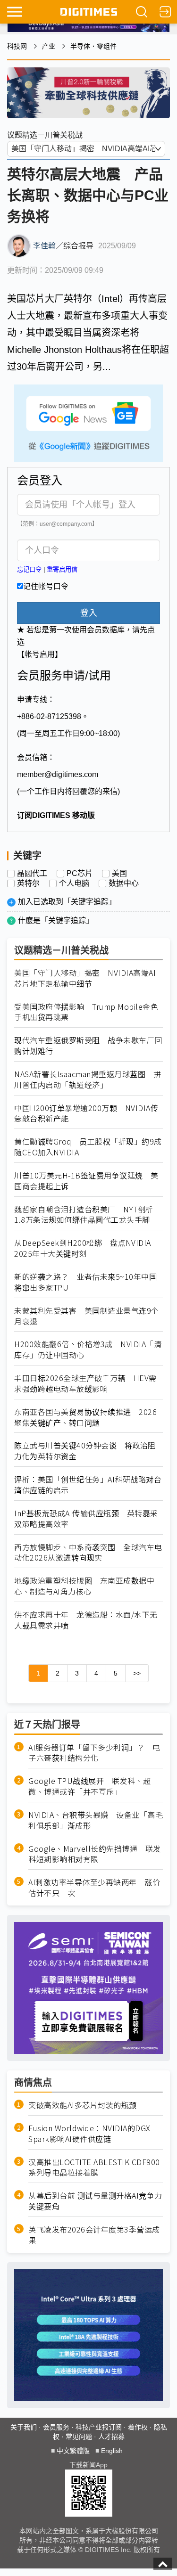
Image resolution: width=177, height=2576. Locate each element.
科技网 (17, 46)
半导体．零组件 (93, 46)
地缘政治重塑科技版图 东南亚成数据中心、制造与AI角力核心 (84, 1586)
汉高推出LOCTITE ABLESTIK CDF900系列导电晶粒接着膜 (94, 2167)
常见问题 (79, 2437)
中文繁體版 (73, 2451)
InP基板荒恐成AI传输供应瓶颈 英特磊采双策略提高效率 (86, 1519)
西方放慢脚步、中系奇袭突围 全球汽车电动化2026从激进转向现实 (88, 1553)
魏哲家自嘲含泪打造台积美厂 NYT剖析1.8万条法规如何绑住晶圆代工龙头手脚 (84, 1215)
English (112, 2451)
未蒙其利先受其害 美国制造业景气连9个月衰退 (87, 1316)
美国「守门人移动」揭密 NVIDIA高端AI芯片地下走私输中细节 (85, 978)
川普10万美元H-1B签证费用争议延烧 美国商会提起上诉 (86, 1181)
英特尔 (28, 883)
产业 (49, 46)
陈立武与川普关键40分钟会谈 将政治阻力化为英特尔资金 (85, 1451)
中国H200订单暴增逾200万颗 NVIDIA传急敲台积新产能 (86, 1113)
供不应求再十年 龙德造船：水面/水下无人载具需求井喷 (86, 1620)
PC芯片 (80, 874)
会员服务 (56, 2427)
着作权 (138, 2427)
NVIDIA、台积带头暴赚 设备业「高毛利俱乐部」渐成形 (96, 1820)
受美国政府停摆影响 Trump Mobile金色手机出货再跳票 (86, 1012)
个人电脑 (74, 883)
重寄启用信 (62, 569)
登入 (89, 613)
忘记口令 (29, 569)
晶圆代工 (32, 874)
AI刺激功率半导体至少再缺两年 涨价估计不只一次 (94, 1888)
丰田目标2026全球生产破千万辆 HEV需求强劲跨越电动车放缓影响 (85, 1383)
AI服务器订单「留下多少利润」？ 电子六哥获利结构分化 (94, 1753)
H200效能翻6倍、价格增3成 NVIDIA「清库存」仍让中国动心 (88, 1349)
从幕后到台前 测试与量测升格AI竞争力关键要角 (95, 2201)
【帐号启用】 (40, 654)
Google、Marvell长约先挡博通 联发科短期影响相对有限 (95, 1854)
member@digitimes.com (58, 774)
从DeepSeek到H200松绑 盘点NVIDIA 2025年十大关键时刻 (83, 1248)
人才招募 (111, 2437)
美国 (119, 874)
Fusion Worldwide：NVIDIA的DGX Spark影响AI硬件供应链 (89, 2134)
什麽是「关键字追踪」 (56, 920)
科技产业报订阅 (99, 2427)
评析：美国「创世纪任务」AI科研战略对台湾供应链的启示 (88, 1485)
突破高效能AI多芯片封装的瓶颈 (83, 2105)
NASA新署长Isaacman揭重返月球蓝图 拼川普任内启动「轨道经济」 (88, 1079)
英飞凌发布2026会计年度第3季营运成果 (94, 2235)
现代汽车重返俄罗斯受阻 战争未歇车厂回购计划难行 (88, 1046)
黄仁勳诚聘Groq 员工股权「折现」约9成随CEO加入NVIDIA (88, 1147)
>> (137, 1673)
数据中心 (124, 883)
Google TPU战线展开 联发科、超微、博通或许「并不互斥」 (89, 1786)
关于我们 (24, 2427)
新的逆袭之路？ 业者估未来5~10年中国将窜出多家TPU (85, 1282)
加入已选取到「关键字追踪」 (67, 902)
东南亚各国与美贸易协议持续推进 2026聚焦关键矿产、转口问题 (85, 1417)
